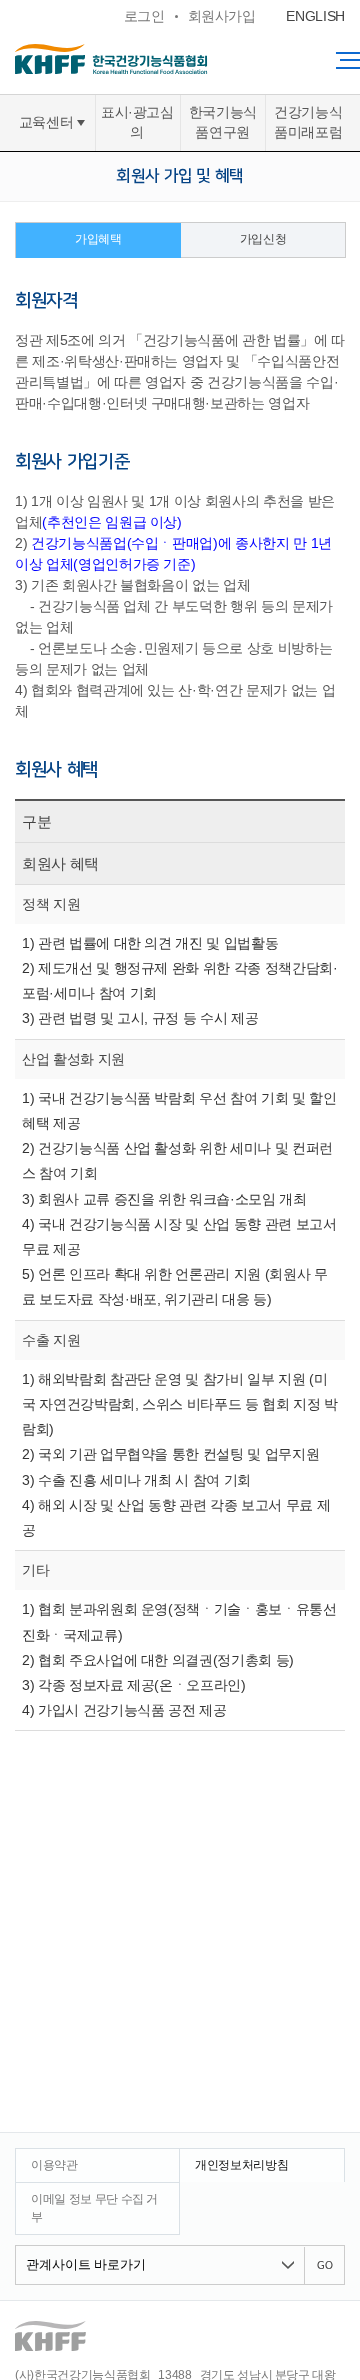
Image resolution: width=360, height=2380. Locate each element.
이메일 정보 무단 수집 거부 (94, 2207)
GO (325, 2266)
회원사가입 (222, 16)
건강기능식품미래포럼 (308, 122)
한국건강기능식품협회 (150, 59)
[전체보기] (348, 60)
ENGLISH (315, 16)
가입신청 (263, 239)
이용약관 (54, 2165)
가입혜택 (98, 239)
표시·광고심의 (137, 122)
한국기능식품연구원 (223, 122)
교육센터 (46, 122)
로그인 (144, 16)
